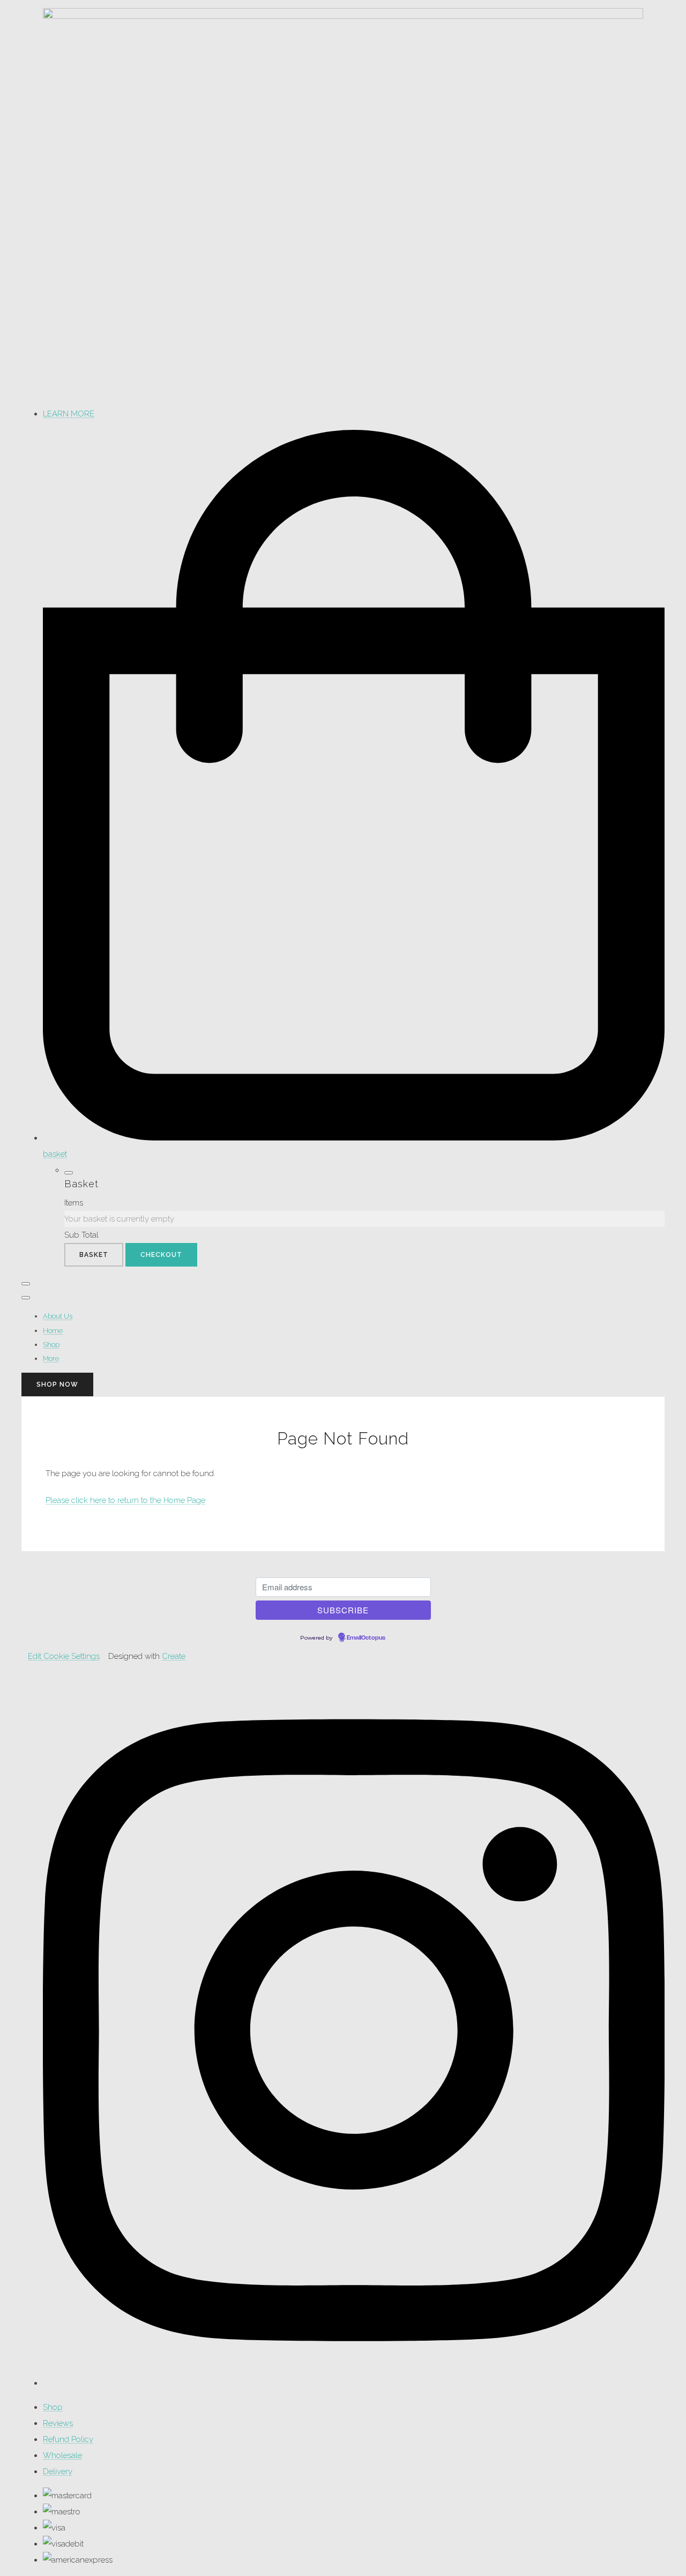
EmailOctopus (366, 1638)
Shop (51, 1345)
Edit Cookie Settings (64, 1656)
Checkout (161, 1255)
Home (53, 1331)
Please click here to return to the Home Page (125, 1500)
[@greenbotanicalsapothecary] (354, 2383)
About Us (58, 1316)
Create (174, 1656)
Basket (94, 1255)
